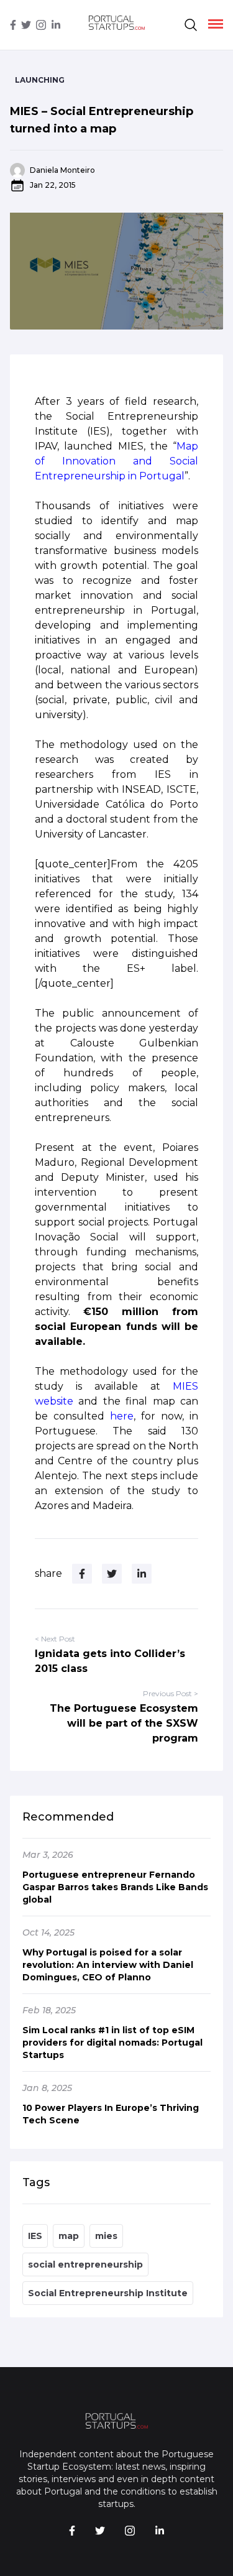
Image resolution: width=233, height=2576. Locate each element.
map (69, 2236)
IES (35, 2236)
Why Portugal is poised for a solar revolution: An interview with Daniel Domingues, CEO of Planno (108, 1965)
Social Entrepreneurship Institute (108, 2293)
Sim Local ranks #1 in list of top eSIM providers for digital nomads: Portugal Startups (112, 2043)
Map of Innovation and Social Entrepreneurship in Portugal (116, 461)
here (122, 1416)
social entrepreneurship (85, 2264)
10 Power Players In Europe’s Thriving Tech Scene (111, 2114)
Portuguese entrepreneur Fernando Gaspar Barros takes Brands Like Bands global (115, 1887)
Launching (40, 80)
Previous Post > (171, 1693)
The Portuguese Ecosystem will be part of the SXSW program (124, 1723)
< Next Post (55, 1639)
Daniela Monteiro (62, 170)
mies (106, 2236)
